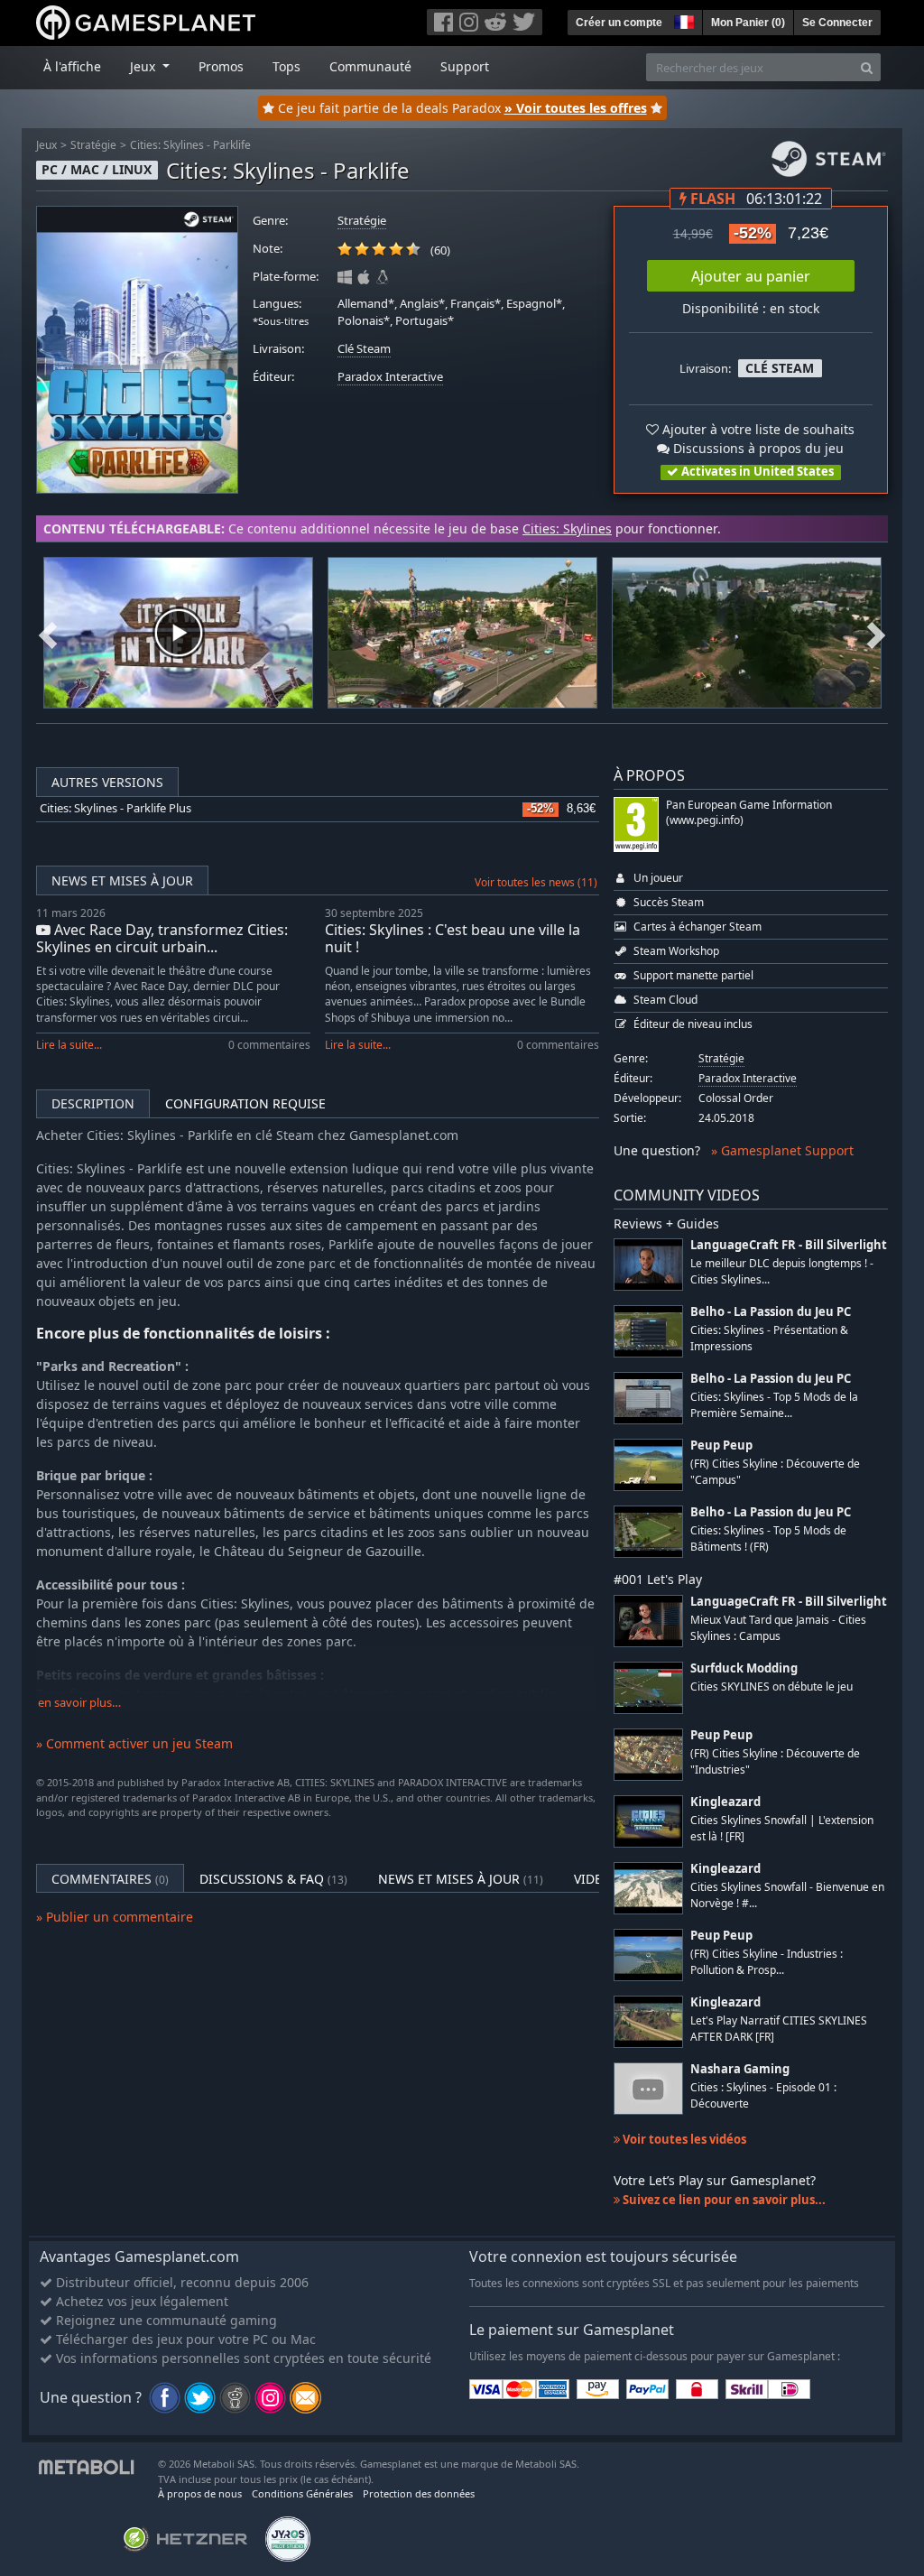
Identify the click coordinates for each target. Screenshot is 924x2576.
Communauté (370, 66)
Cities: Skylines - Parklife (190, 145)
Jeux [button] (144, 66)
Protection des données (419, 2493)
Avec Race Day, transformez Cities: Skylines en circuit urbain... (162, 938)
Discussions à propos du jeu (757, 448)
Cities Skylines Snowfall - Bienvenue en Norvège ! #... (787, 1895)
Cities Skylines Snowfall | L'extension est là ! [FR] (782, 1828)
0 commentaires (269, 1045)
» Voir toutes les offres (576, 108)
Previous (48, 633)
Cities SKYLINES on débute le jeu (772, 1686)
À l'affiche (72, 66)
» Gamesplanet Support (782, 1150)
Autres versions (107, 782)
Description (93, 1103)
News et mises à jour (122, 880)
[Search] (867, 67)
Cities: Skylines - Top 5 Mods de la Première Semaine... (774, 1404)
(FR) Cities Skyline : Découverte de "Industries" (775, 1761)
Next (876, 633)
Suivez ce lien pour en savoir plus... (723, 2200)
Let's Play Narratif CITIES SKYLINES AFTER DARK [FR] (779, 2028)
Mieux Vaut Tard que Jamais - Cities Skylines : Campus (778, 1627)
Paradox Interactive (390, 377)
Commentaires (110, 1879)
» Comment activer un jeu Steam (134, 1743)
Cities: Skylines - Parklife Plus (115, 808)
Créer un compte (619, 23)
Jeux (46, 145)
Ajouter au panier (751, 276)
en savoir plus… (79, 1703)
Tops (286, 66)
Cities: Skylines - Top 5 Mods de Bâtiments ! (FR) (768, 1538)
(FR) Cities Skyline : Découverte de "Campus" (775, 1471)
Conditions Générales (302, 2493)
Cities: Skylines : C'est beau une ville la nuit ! (453, 938)
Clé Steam (364, 349)
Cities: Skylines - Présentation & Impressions (769, 1338)
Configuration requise (245, 1103)
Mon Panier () (748, 23)
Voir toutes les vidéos (683, 2139)
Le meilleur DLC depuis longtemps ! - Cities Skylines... (782, 1271)
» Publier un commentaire (115, 1917)
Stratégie (93, 145)
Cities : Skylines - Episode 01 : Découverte (763, 2095)
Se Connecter (837, 23)
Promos (221, 66)
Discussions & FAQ (273, 1879)
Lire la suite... (69, 1045)
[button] (682, 20)
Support (465, 66)
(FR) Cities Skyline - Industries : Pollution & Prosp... (767, 1961)
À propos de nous (200, 2493)
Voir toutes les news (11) (536, 882)
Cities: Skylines (567, 528)
